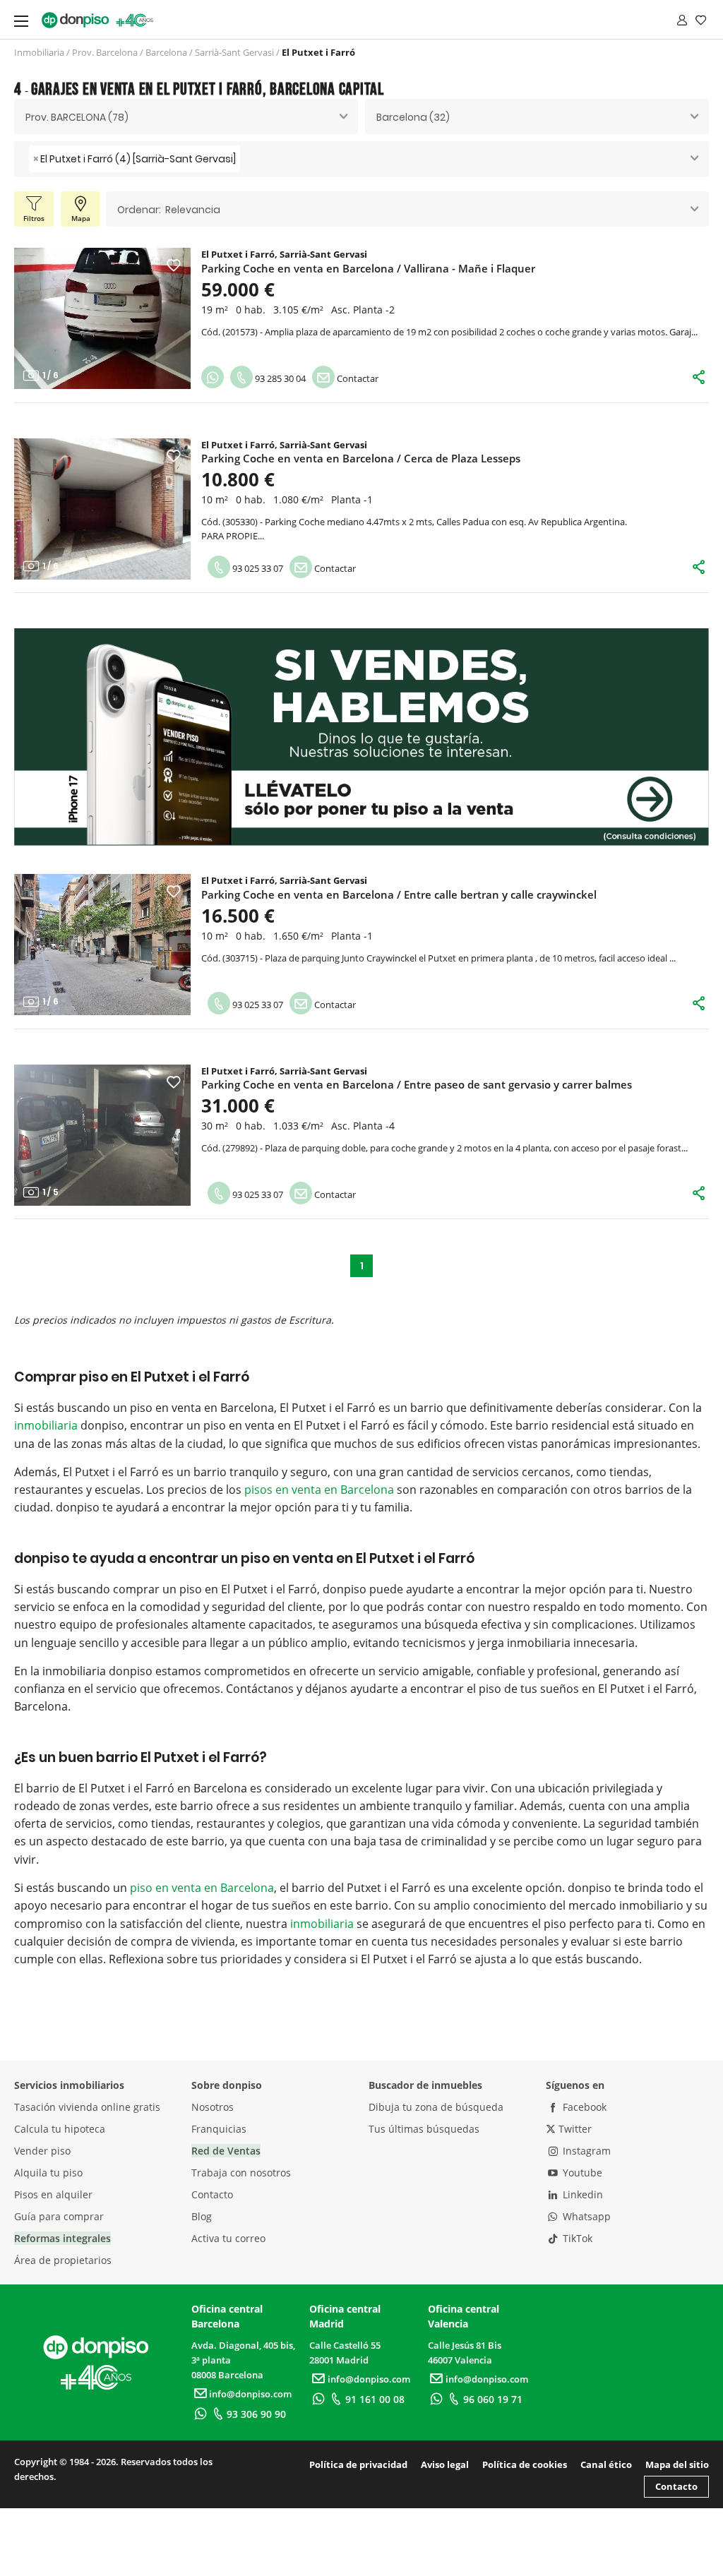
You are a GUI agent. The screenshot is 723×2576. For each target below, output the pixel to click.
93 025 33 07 (257, 568)
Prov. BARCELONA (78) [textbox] (77, 117)
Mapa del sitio (677, 2464)
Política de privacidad (358, 2464)
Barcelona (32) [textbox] (413, 117)
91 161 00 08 (375, 2399)
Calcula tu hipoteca (60, 2129)
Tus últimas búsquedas (424, 2129)
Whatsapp (585, 2216)
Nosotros (213, 2107)
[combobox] (186, 116)
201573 (240, 332)
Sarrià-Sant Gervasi (234, 52)
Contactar (357, 378)
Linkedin (581, 2194)
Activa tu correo (228, 2238)
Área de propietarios (63, 2260)
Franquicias (219, 2129)
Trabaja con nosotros (241, 2173)
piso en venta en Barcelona (202, 1888)
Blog (202, 2216)
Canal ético (606, 2464)
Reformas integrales (62, 2238)
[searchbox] (247, 159)
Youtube (581, 2173)
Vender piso (42, 2151)
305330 (240, 522)
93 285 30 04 (279, 378)
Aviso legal (445, 2464)
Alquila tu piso (48, 2173)
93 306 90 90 (256, 2414)
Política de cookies (525, 2464)
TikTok (576, 2238)
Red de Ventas (226, 2151)
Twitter (574, 2129)
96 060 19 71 (493, 2399)
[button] (31, 318)
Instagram (585, 2151)
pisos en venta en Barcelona (319, 1490)
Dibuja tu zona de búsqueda (436, 2107)
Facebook (583, 2107)
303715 (240, 958)
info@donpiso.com (250, 2394)
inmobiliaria (46, 1425)
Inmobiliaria (39, 52)
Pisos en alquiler (53, 2194)
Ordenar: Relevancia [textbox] (169, 210)
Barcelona (166, 52)
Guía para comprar (59, 2216)
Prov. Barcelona (105, 52)
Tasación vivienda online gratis (87, 2107)
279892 (240, 1148)
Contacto (212, 2194)
